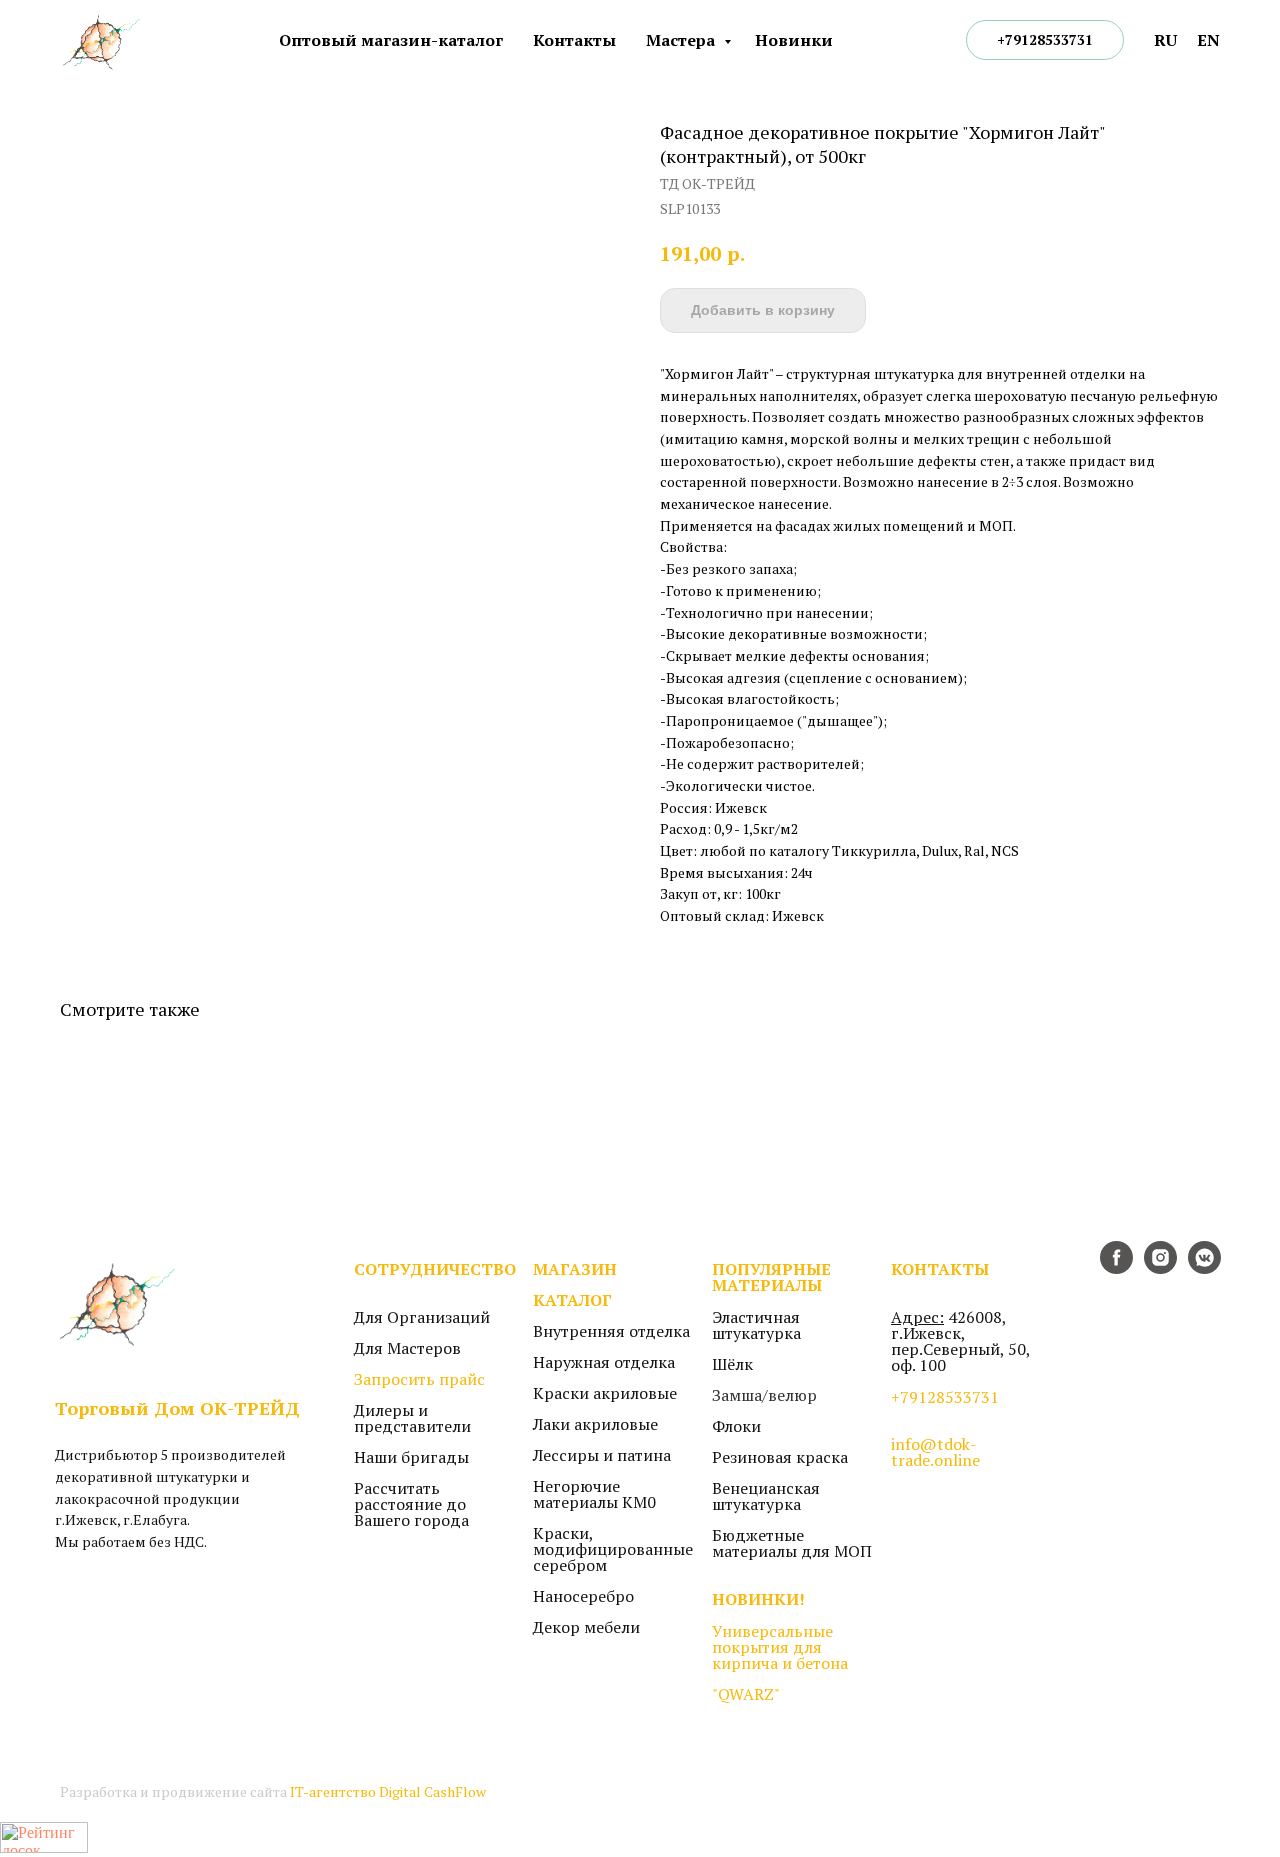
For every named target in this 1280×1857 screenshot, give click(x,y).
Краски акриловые (605, 1393)
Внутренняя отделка (611, 1331)
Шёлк (732, 1364)
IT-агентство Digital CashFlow (388, 1791)
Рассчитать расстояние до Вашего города (411, 1504)
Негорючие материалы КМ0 (594, 1494)
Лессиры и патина (602, 1455)
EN (1208, 40)
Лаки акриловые (595, 1424)
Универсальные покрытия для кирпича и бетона (780, 1647)
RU (1165, 40)
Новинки (794, 40)
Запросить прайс (419, 1379)
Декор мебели (586, 1627)
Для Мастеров (407, 1348)
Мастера (682, 40)
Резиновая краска (780, 1457)
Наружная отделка (604, 1362)
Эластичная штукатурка (756, 1325)
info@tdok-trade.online (935, 1452)
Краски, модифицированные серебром (613, 1549)
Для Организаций (422, 1317)
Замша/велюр (764, 1395)
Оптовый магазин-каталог (391, 40)
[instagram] (1160, 1268)
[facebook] (1116, 1268)
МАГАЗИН (575, 1269)
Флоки (736, 1426)
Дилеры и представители (412, 1418)
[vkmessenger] (1204, 1268)
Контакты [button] (574, 40)
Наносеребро (583, 1596)
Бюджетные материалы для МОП (792, 1543)
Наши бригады (411, 1457)
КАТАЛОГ (572, 1300)
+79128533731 (945, 1397)
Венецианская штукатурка (766, 1496)
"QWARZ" (746, 1694)
